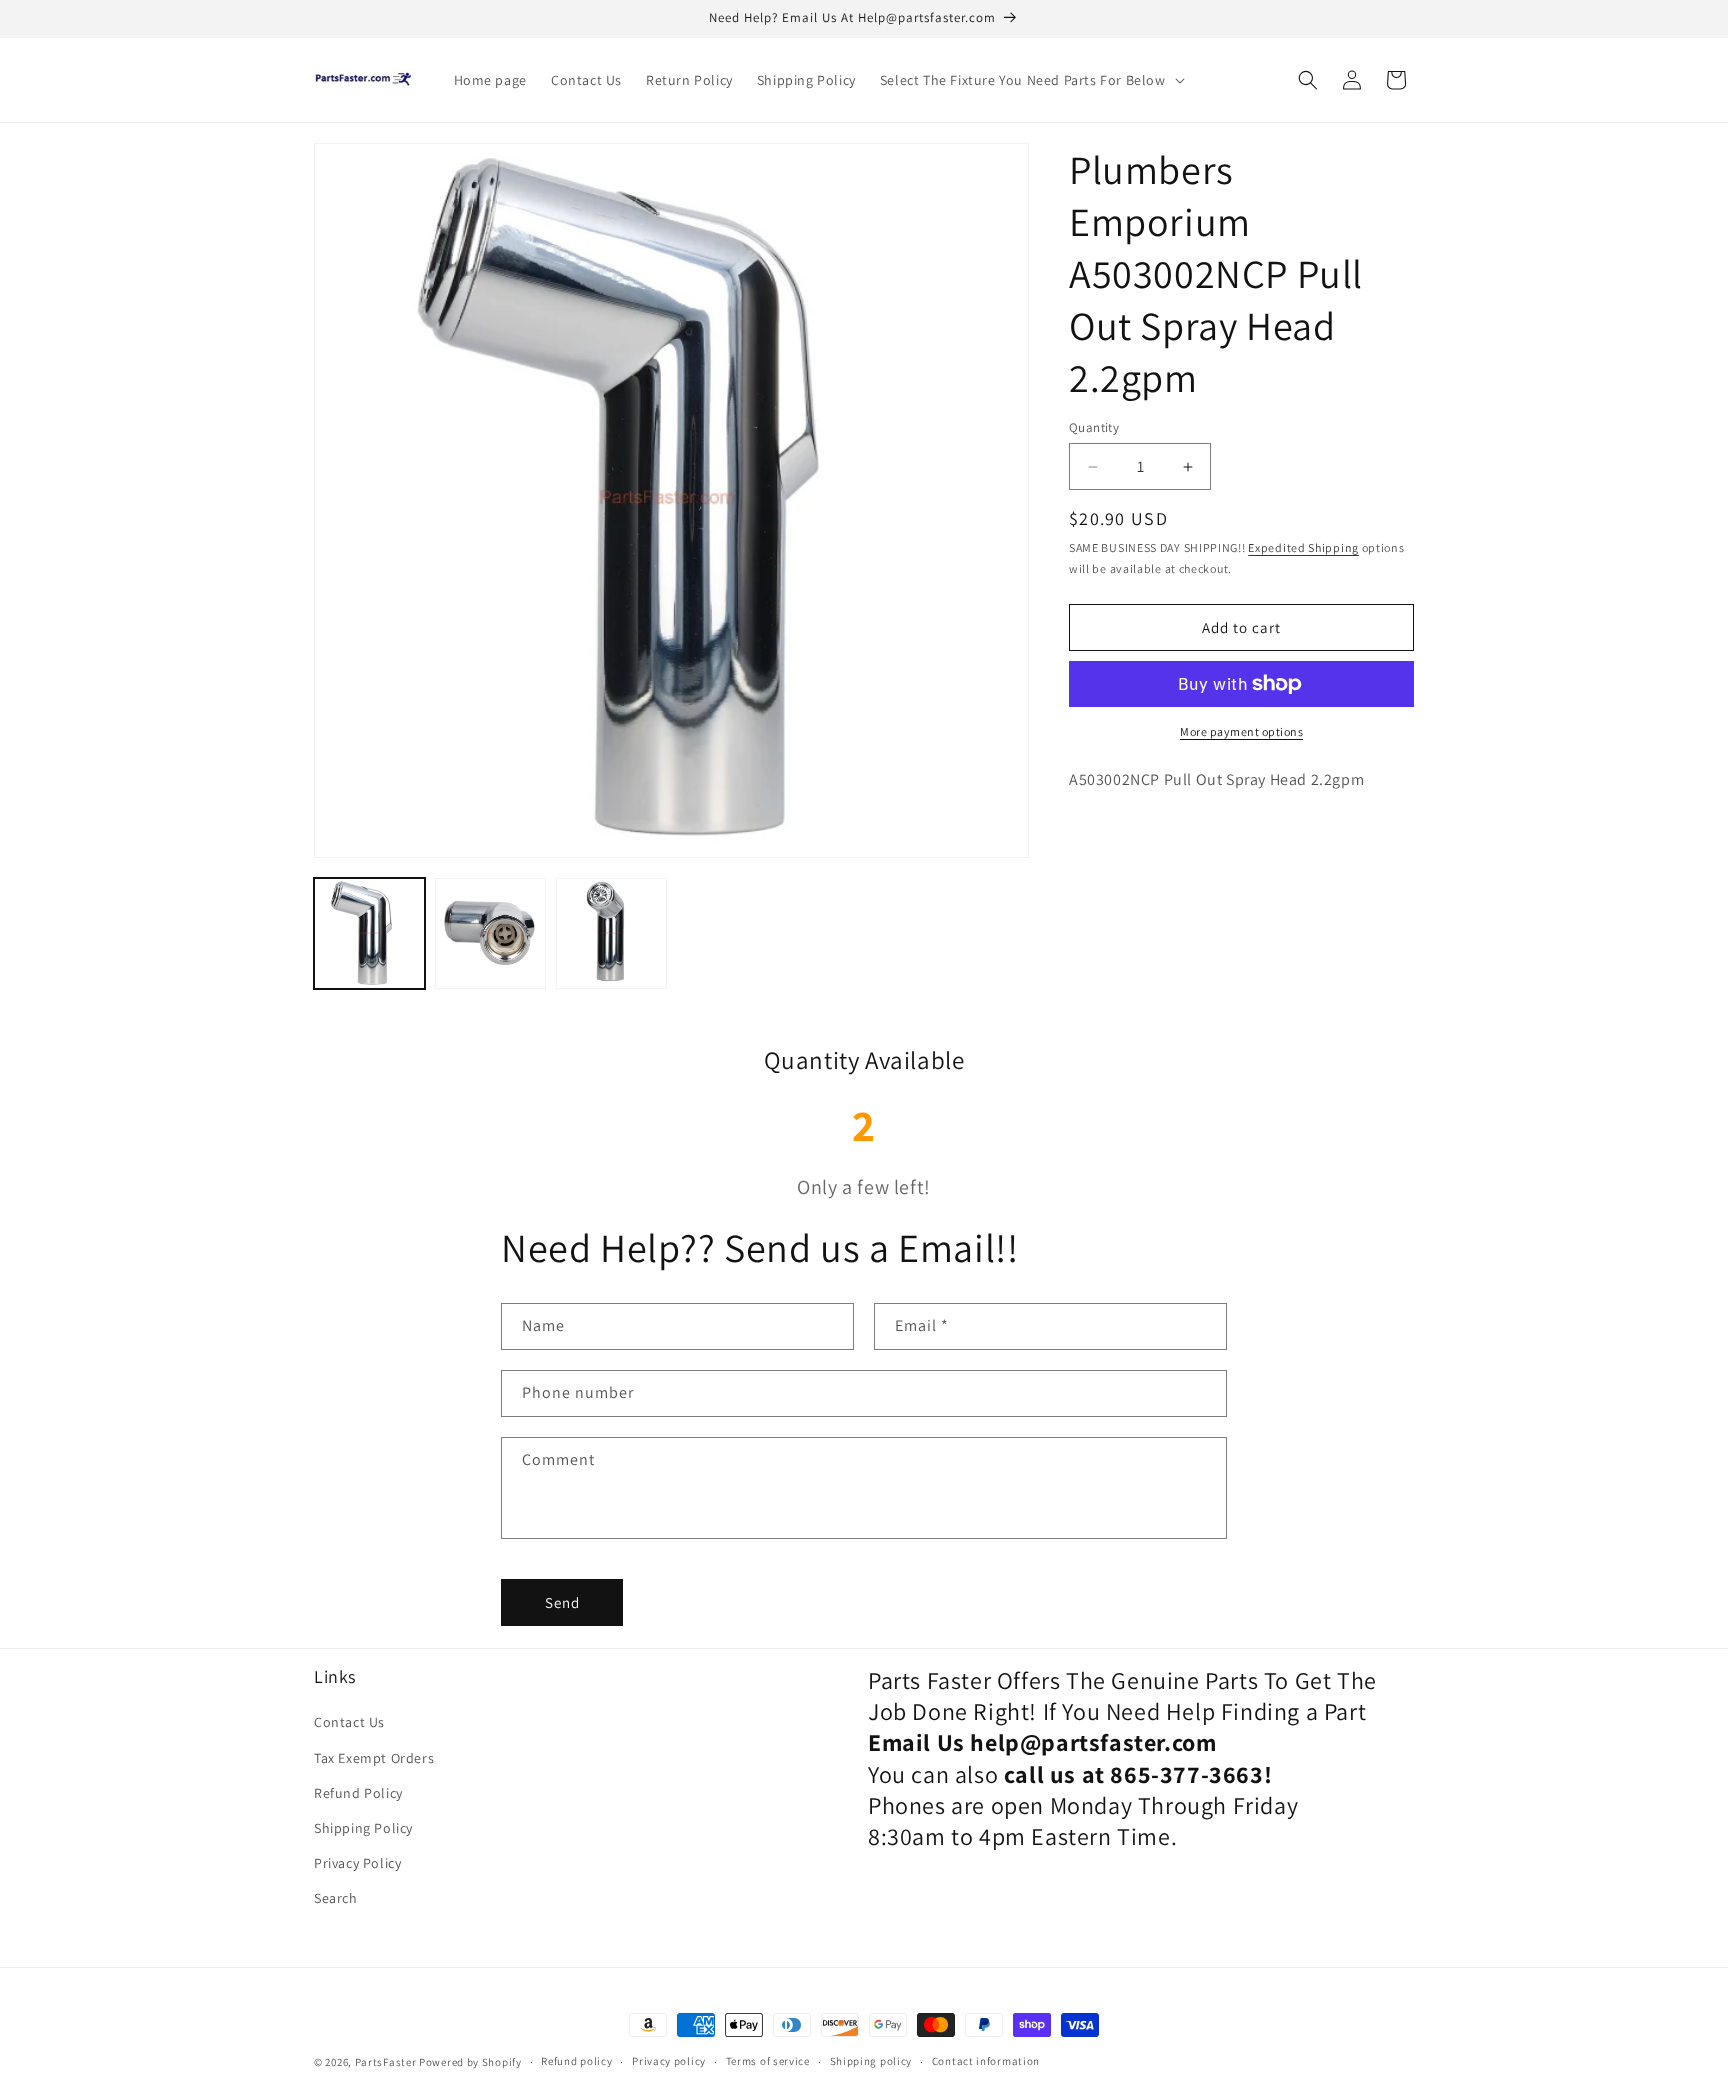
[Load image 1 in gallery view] (369, 933)
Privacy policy (669, 2061)
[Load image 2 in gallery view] (490, 933)
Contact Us (349, 1722)
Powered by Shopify (470, 2062)
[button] (1030, 80)
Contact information (986, 2061)
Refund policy (576, 2061)
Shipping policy (871, 2061)
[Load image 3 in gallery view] (611, 933)
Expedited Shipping (1303, 548)
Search (336, 1898)
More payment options (1241, 731)
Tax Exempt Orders (374, 1758)
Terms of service (768, 2061)
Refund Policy (358, 1793)
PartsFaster (386, 2062)
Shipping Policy (363, 1828)
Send (562, 1602)
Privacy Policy (357, 1863)
